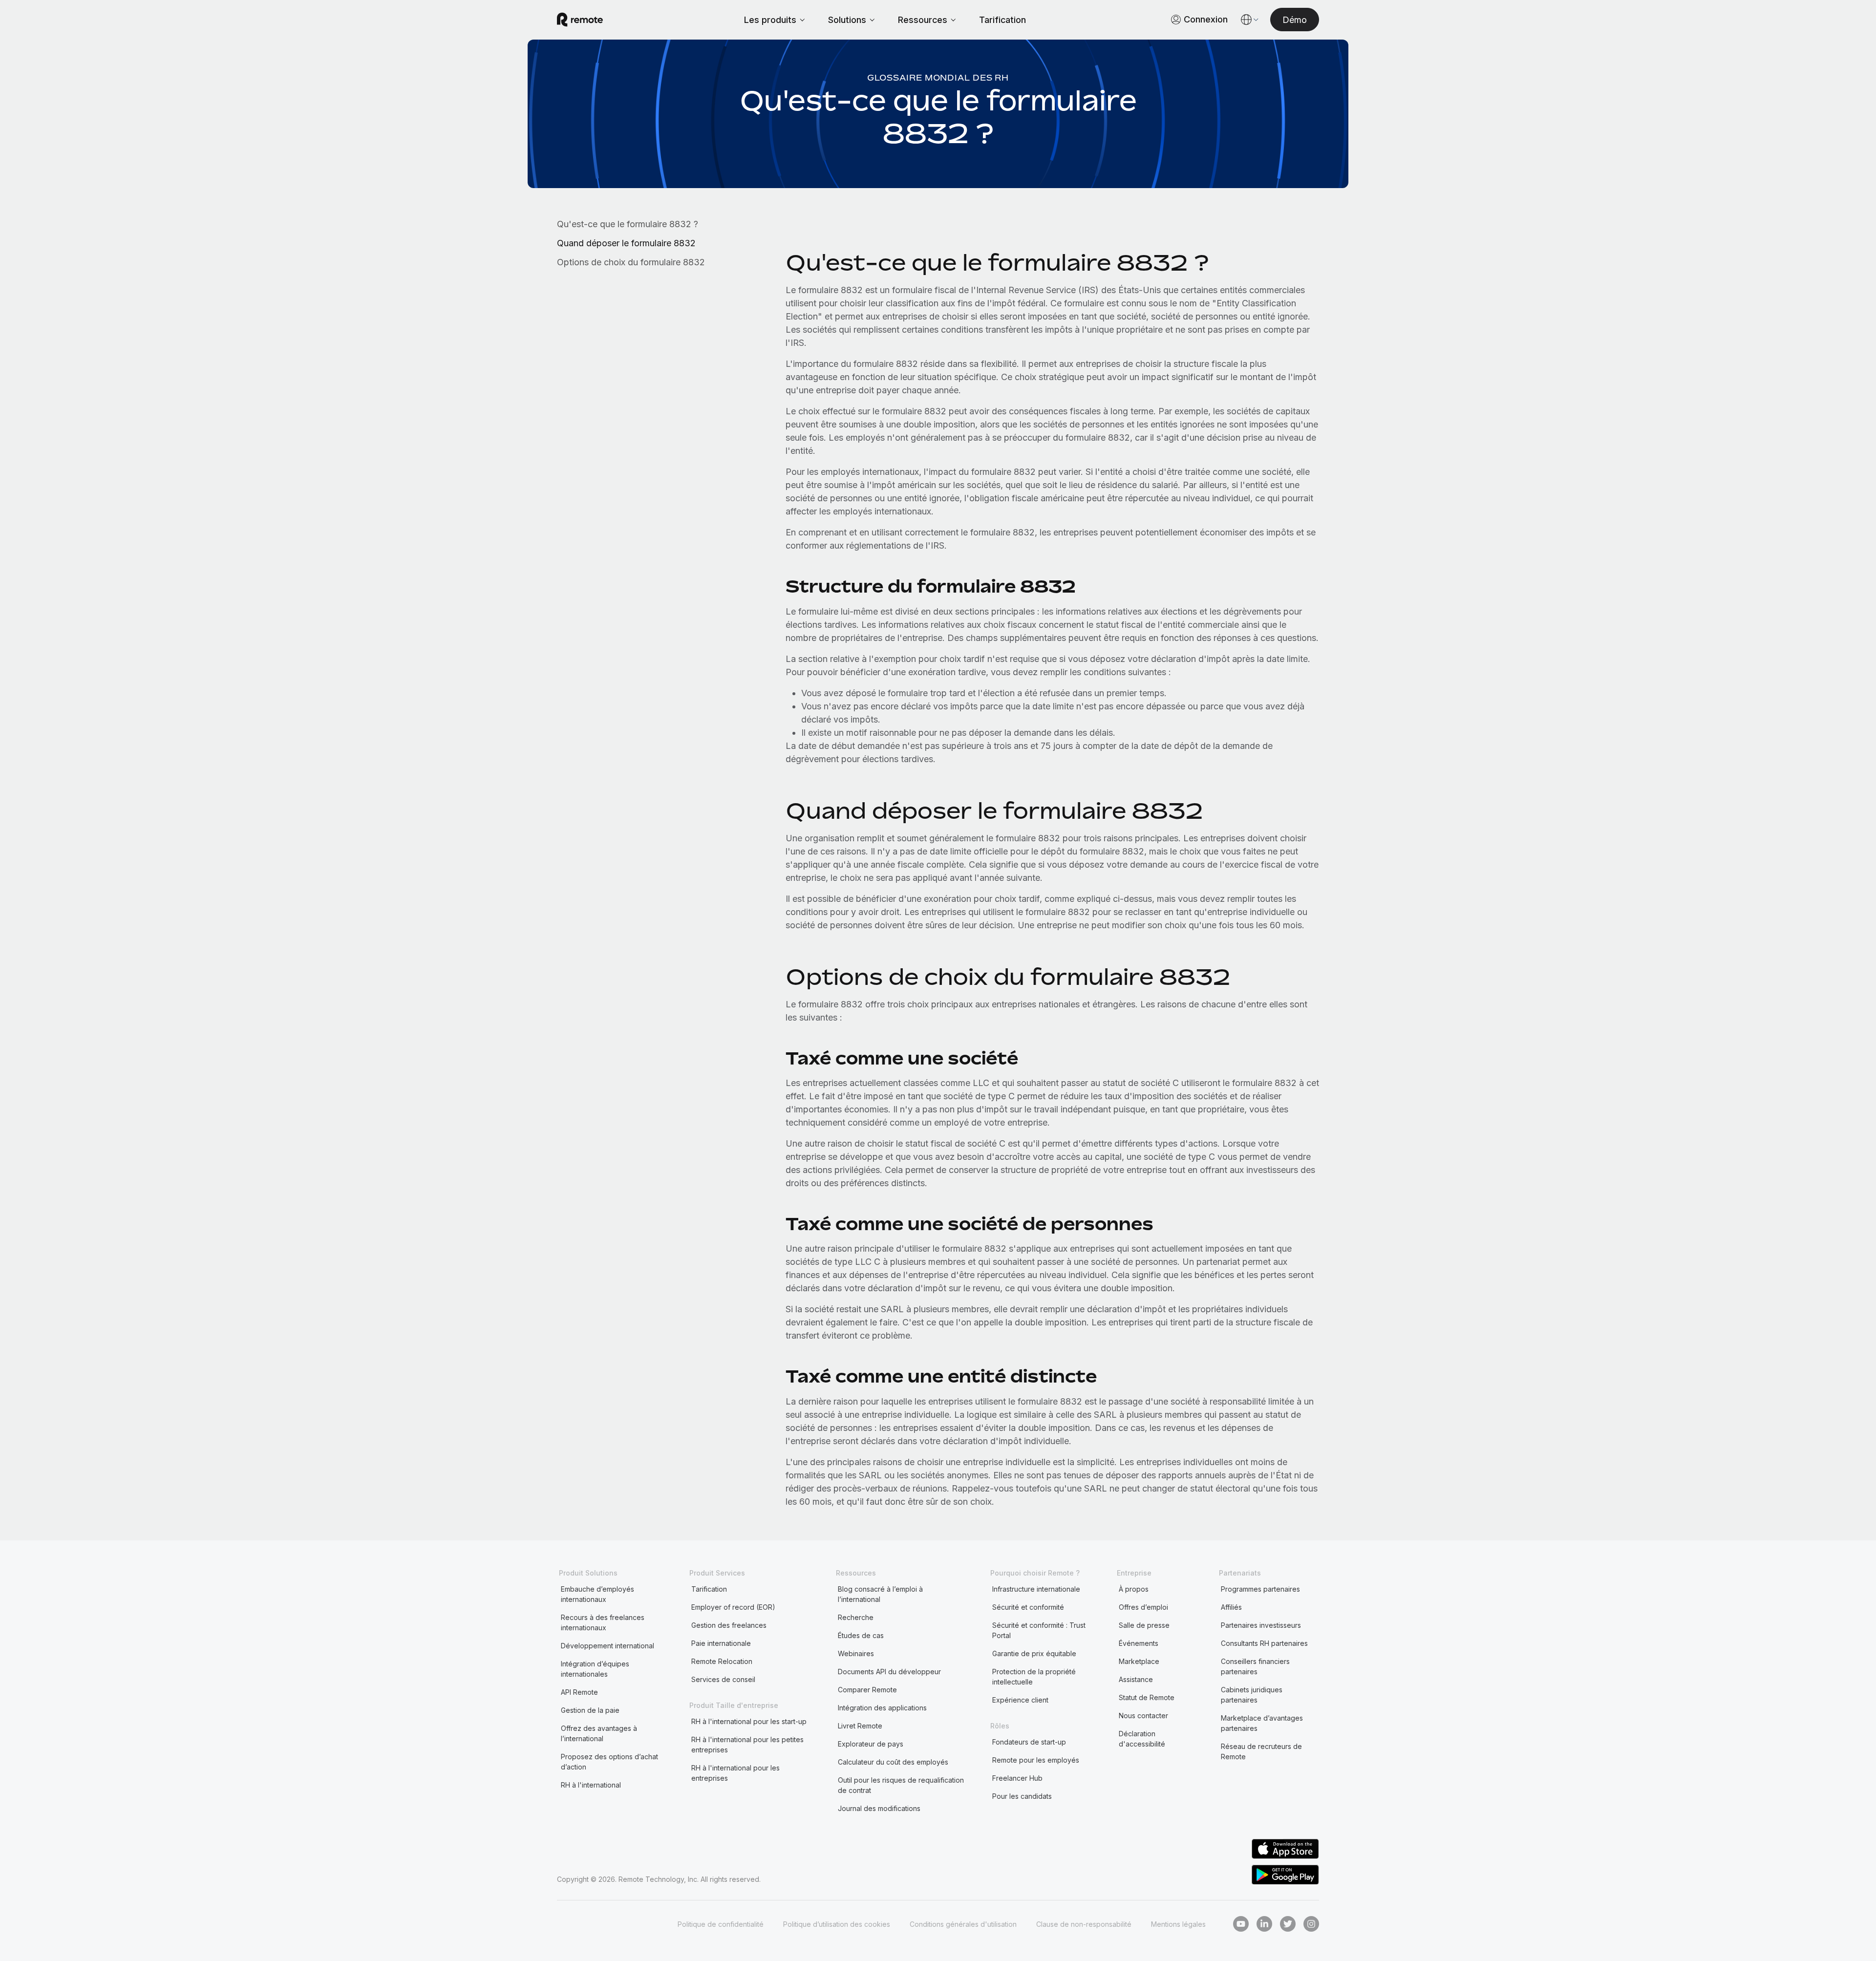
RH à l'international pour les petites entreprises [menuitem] (747, 1745)
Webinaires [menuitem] (856, 1653)
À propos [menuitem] (1134, 1589)
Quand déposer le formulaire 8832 (626, 243)
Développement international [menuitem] (608, 1646)
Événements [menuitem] (1139, 1643)
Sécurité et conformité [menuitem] (1028, 1607)
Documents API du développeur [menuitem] (889, 1672)
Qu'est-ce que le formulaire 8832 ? (628, 224)
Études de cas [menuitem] (861, 1635)
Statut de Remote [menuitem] (1147, 1697)
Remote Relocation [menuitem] (722, 1661)
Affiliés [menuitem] (1231, 1607)
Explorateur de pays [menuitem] (871, 1744)
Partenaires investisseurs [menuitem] (1261, 1625)
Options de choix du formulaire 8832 (631, 262)
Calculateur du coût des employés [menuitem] (893, 1762)
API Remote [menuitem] (579, 1692)
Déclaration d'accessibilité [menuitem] (1142, 1739)
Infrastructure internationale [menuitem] (1036, 1589)
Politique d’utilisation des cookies (837, 1924)
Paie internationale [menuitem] (721, 1643)
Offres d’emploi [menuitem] (1143, 1607)
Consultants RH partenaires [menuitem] (1264, 1643)
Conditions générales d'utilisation (963, 1924)
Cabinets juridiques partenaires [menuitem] (1252, 1695)
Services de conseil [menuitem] (723, 1679)
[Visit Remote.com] (580, 20)
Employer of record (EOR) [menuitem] (733, 1607)
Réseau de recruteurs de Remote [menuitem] (1261, 1751)
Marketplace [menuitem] (1139, 1661)
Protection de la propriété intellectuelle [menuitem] (1034, 1677)
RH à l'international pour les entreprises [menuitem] (735, 1773)
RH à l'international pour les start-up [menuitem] (749, 1721)
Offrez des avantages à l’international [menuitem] (599, 1733)
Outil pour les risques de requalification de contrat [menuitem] (901, 1785)
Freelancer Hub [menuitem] (1017, 1778)
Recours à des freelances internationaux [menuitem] (603, 1622)
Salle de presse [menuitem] (1144, 1625)
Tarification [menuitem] (709, 1589)
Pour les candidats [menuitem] (1022, 1796)
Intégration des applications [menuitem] (882, 1708)
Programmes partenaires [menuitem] (1260, 1589)
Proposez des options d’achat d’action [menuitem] (609, 1762)
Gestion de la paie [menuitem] (590, 1710)
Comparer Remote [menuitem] (867, 1690)
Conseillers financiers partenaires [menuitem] (1255, 1666)
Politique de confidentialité (721, 1924)
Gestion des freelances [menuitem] (729, 1625)
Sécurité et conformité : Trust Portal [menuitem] (1039, 1630)
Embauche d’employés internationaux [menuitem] (597, 1594)
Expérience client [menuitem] (1020, 1700)
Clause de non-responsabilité (1084, 1924)
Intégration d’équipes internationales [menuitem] (595, 1669)
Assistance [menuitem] (1136, 1679)
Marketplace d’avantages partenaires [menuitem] (1262, 1723)
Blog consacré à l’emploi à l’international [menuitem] (880, 1594)
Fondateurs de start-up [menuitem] (1029, 1742)
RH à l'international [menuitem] (591, 1785)
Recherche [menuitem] (856, 1617)
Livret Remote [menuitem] (860, 1726)
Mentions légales (1178, 1924)
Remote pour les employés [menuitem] (1036, 1760)
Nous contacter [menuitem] (1143, 1716)
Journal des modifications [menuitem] (879, 1808)
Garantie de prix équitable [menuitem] (1034, 1653)
